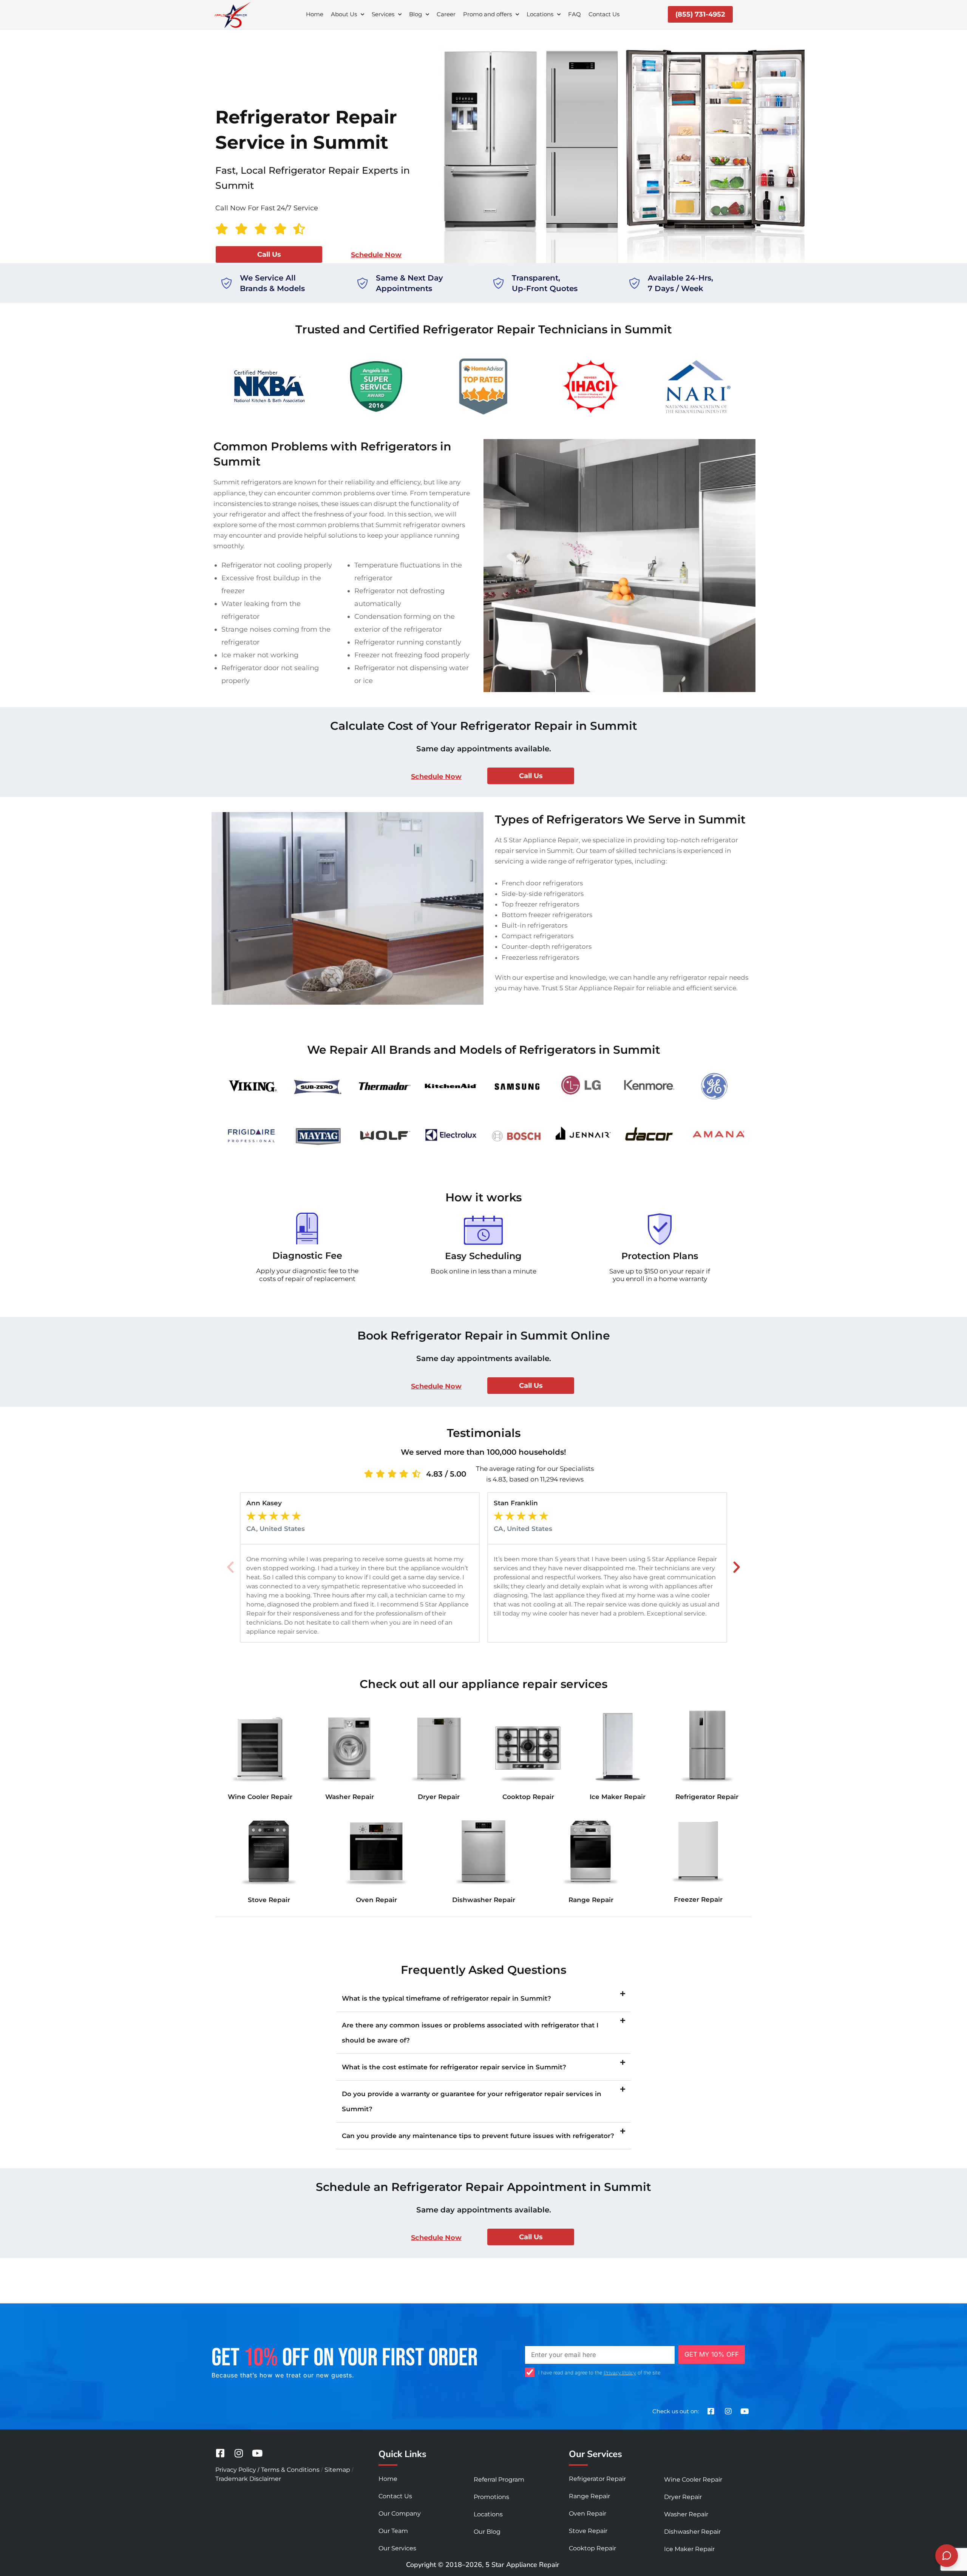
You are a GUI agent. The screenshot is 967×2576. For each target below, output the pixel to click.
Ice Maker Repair (618, 1797)
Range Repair (591, 1900)
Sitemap (337, 2470)
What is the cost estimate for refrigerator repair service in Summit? (454, 2067)
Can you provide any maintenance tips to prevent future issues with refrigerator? (478, 2136)
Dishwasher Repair (484, 1900)
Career (446, 14)
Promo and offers (487, 14)
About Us (344, 14)
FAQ (575, 14)
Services (383, 14)
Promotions (491, 2497)
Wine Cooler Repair (260, 1797)
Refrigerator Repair (707, 1797)
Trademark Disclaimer (248, 2479)
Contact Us (604, 14)
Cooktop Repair (528, 1797)
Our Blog (487, 2532)
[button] (230, 1567)
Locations (540, 14)
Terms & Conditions (290, 2470)
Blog (416, 14)
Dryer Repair (439, 1797)
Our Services (397, 2548)
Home (315, 14)
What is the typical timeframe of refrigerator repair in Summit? (446, 1998)
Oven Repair (376, 1900)
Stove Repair (269, 1900)
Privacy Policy (620, 2373)
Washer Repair (350, 1797)
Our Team (393, 2531)
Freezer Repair (698, 1899)
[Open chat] (947, 2556)
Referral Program (499, 2480)
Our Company (400, 2514)
